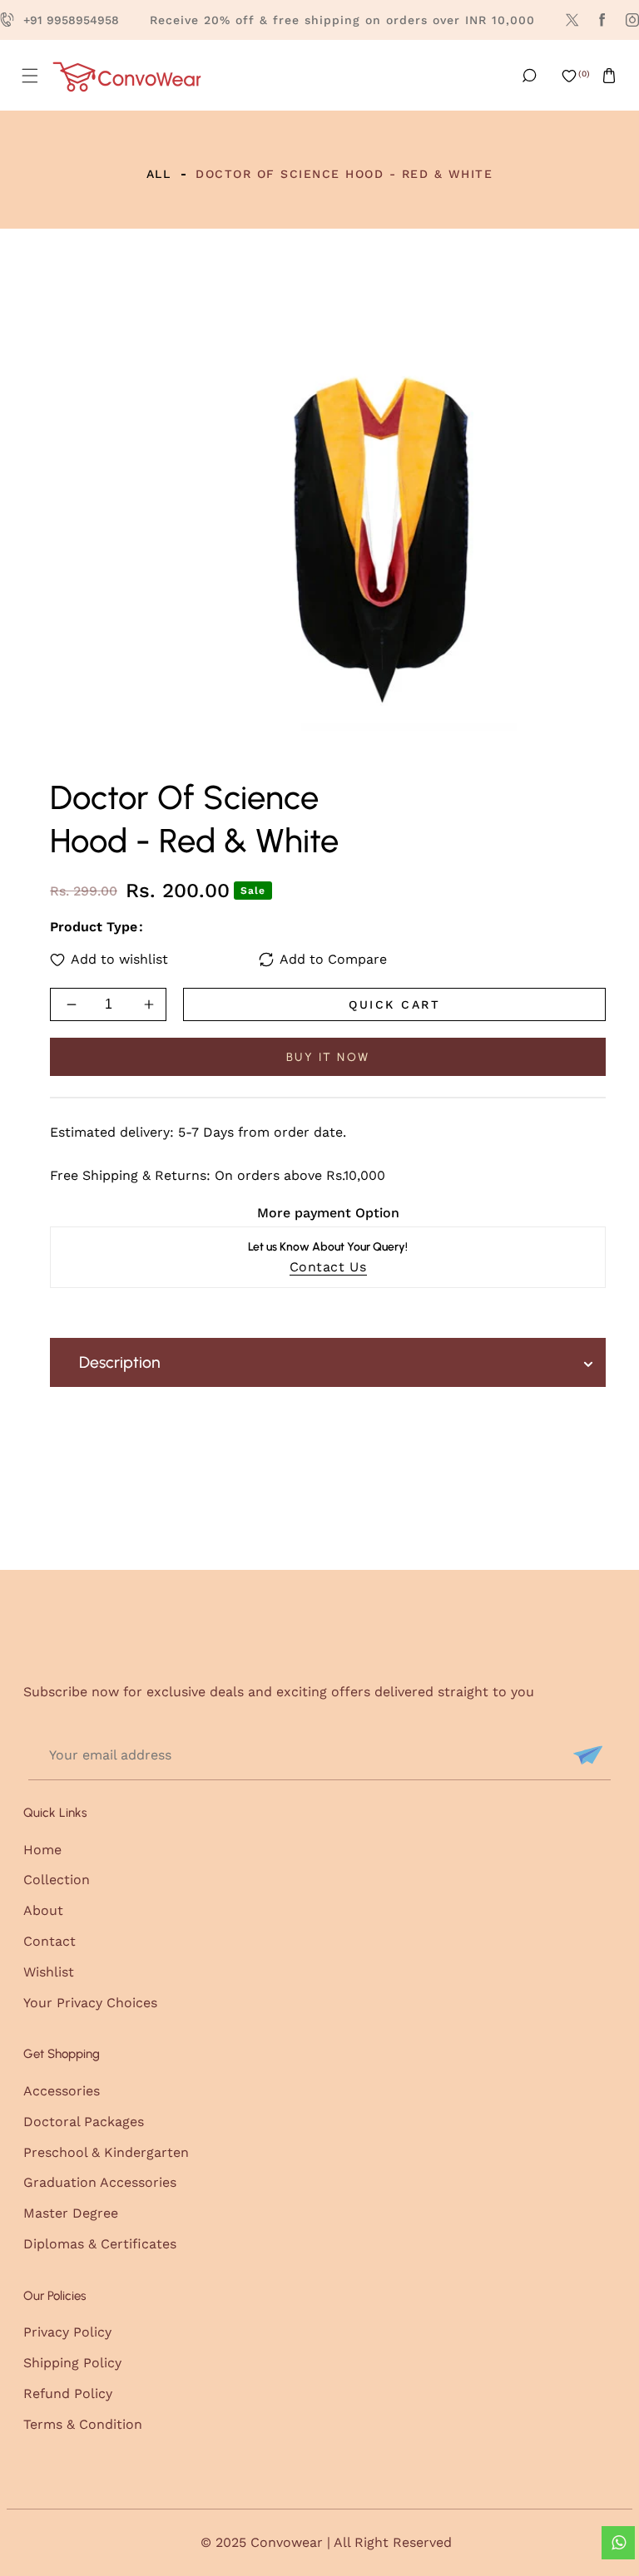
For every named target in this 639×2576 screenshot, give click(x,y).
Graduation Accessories (100, 2182)
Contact (50, 1941)
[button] (30, 76)
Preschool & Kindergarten (106, 2152)
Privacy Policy (67, 2332)
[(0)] (569, 76)
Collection (57, 1880)
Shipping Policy (72, 2363)
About (43, 1910)
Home (42, 1850)
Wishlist (49, 1972)
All (159, 174)
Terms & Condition (83, 2424)
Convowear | (292, 2542)
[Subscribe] (586, 1755)
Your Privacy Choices (90, 2003)
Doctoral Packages (84, 2122)
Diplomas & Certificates (100, 2244)
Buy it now (328, 1057)
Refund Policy (68, 2393)
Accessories (62, 2091)
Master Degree (71, 2213)
